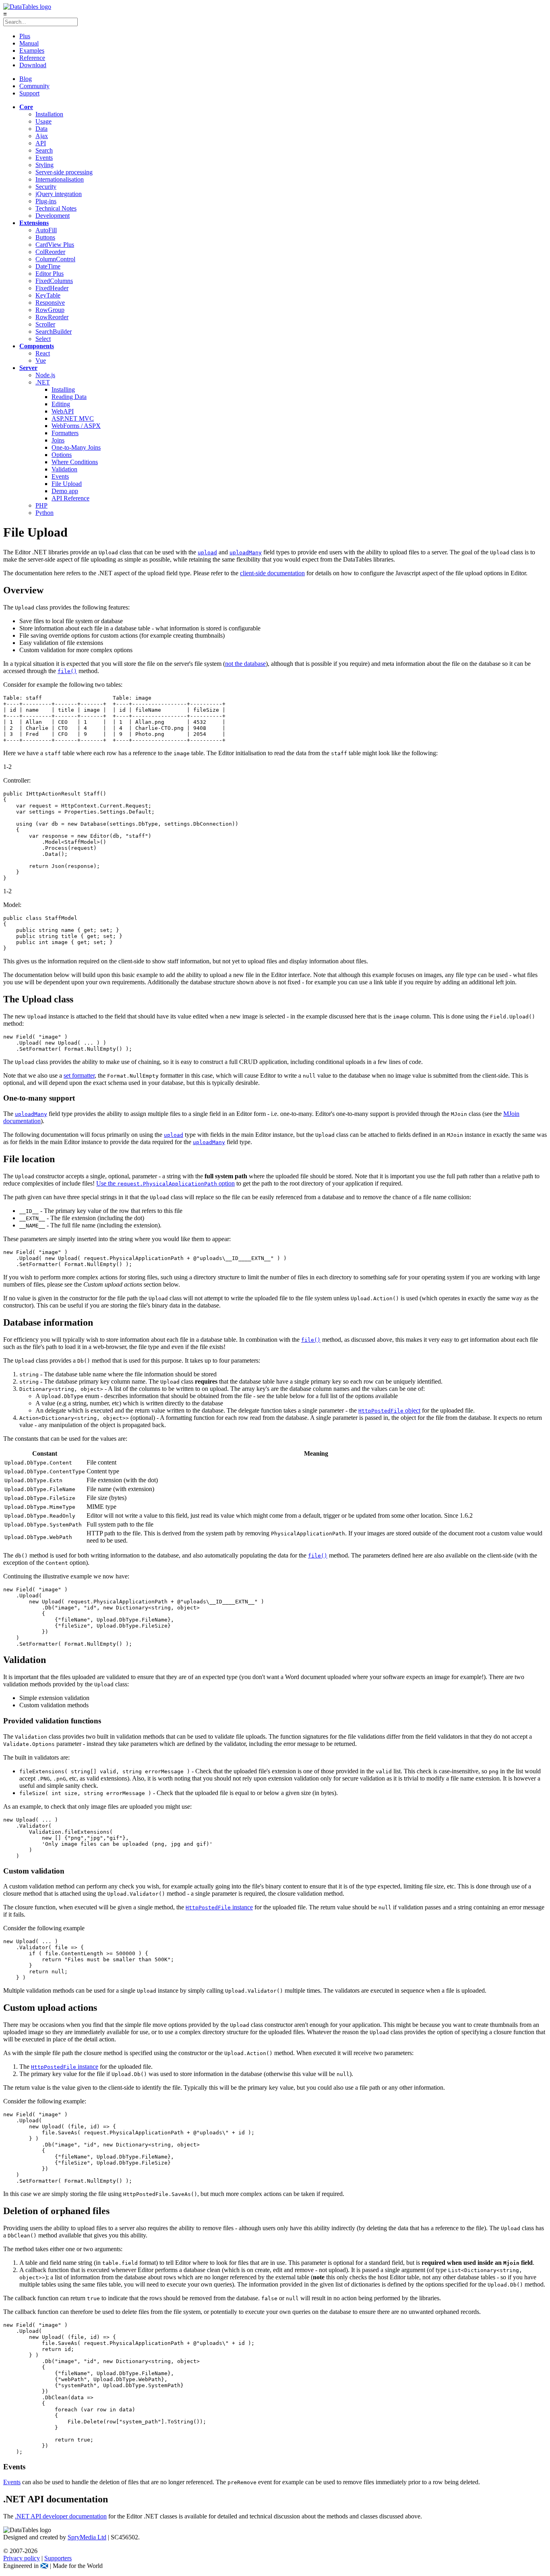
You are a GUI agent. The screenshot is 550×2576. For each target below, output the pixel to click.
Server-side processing (64, 172)
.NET (43, 382)
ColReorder (50, 252)
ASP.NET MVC (73, 418)
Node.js (45, 375)
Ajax (42, 136)
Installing (63, 389)
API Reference (70, 498)
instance (219, 1907)
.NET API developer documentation (61, 2516)
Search (44, 150)
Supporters (58, 2558)
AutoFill (46, 230)
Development (53, 216)
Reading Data (69, 397)
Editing (61, 404)
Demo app (65, 491)
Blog (26, 79)
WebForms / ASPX (76, 426)
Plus (25, 36)
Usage (43, 121)
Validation (64, 469)
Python (44, 513)
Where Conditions (75, 462)
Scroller (45, 324)
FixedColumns (54, 281)
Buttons (45, 237)
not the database (245, 664)
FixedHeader (52, 288)
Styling (44, 165)
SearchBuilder (54, 332)
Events (44, 158)
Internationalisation (60, 179)
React (43, 353)
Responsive (50, 303)
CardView (55, 245)
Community (34, 86)
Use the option (165, 1183)
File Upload (67, 484)
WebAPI (63, 411)
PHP (41, 505)
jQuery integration (59, 194)
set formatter (79, 1075)
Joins (58, 440)
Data (41, 129)
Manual (29, 43)
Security (46, 187)
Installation (49, 114)
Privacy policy (22, 2558)
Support (29, 93)
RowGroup (50, 310)
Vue (41, 360)
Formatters (65, 433)
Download (33, 65)
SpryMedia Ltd (87, 2537)
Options (62, 455)
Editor (50, 274)
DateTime (48, 266)
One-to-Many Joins (76, 447)
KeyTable (48, 295)
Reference (32, 58)
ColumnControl (55, 259)
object (389, 1410)
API (41, 143)
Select (43, 339)
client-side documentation (272, 573)
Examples (32, 51)
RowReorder (52, 317)
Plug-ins (46, 201)
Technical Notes (56, 208)
